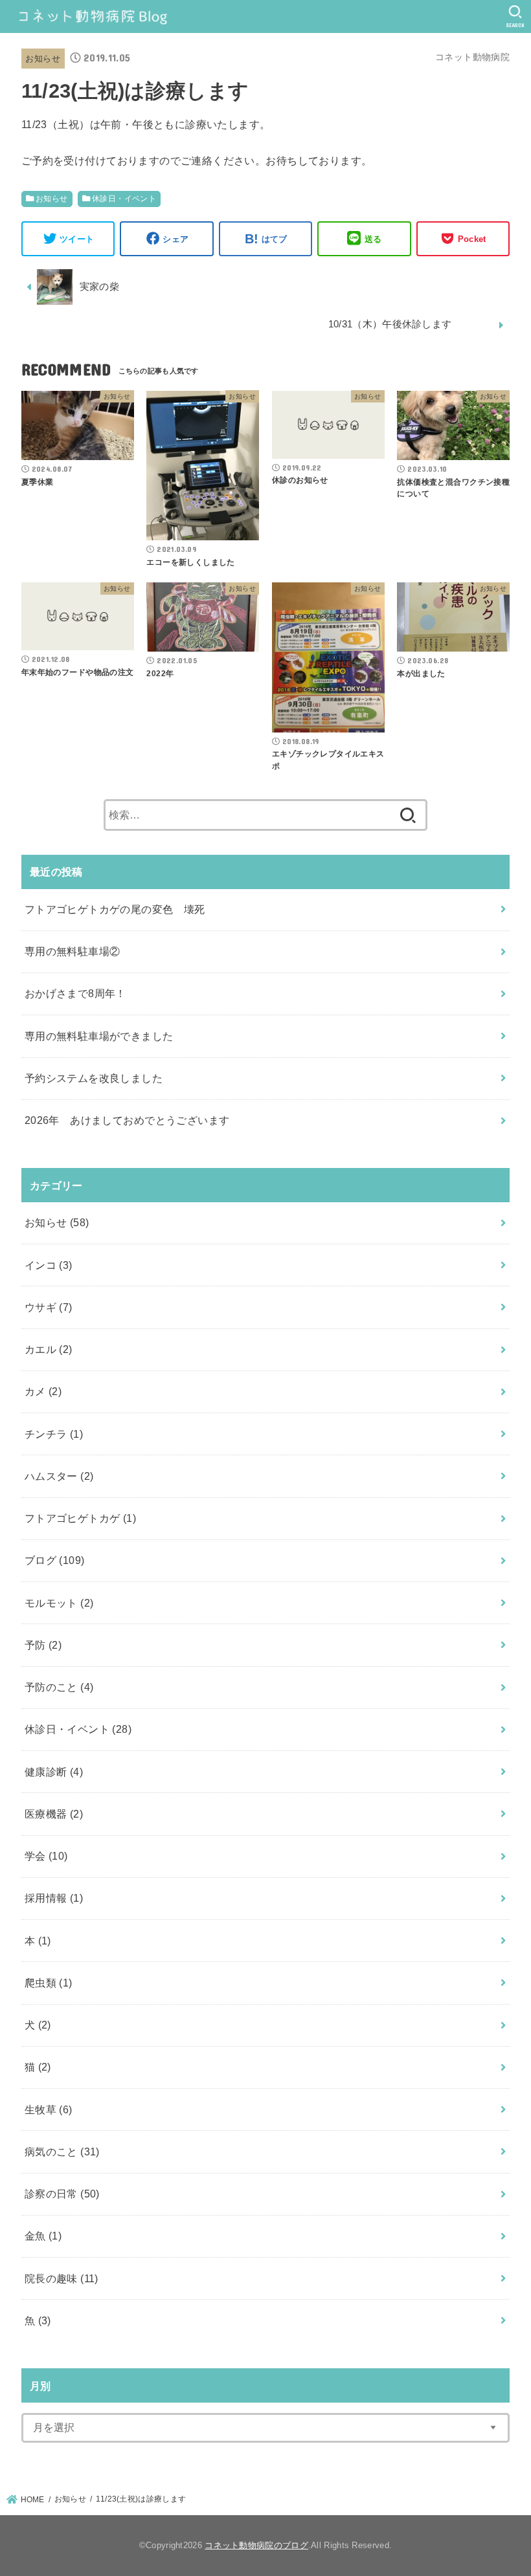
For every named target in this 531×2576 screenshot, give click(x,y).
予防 (43, 1645)
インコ (49, 1265)
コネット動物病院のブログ (256, 2545)
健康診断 (54, 1772)
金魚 (43, 2236)
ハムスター (59, 1476)
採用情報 (54, 1898)
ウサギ (49, 1307)
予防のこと (59, 1687)
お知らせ (43, 59)
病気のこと (62, 2152)
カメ (43, 1391)
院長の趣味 (62, 2278)
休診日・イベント (124, 199)
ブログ (55, 1560)
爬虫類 (49, 1983)
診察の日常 (62, 2194)
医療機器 (54, 1814)
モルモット (59, 1603)
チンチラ (54, 1434)
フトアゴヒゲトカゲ (80, 1518)
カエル (49, 1349)
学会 (46, 1856)
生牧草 (49, 2109)
